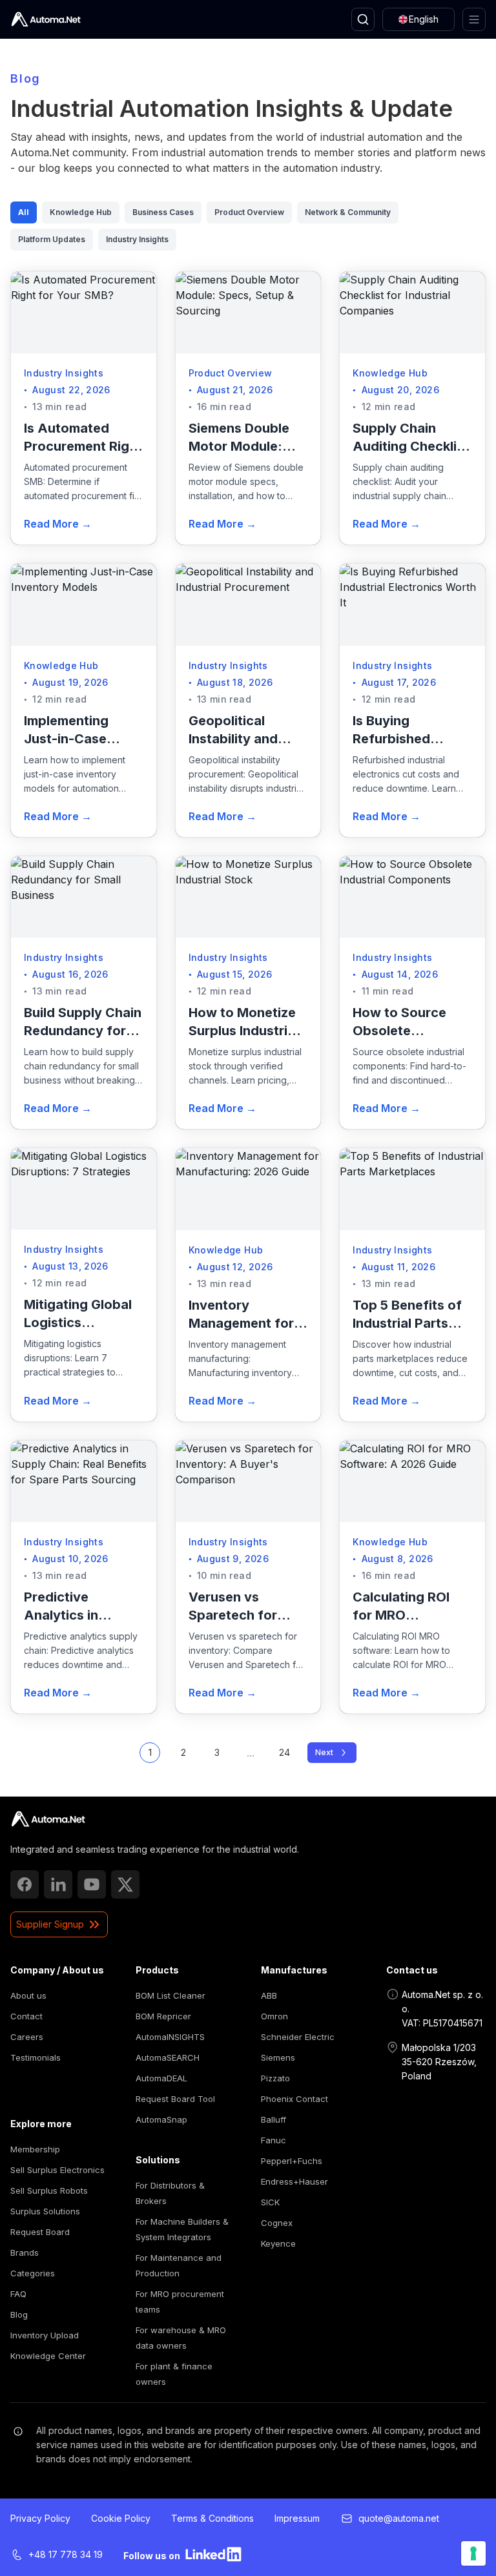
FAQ (18, 2294)
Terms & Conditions (212, 2518)
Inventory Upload (45, 2335)
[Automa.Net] (46, 19)
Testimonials (36, 2057)
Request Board (40, 2232)
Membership (35, 2149)
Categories (33, 2273)
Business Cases (163, 212)
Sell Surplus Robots (49, 2190)
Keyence (278, 2243)
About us (28, 1995)
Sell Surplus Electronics (57, 2170)
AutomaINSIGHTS (170, 2037)
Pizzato (275, 2078)
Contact (26, 2016)
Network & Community (348, 212)
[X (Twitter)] (125, 1884)
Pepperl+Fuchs (292, 2161)
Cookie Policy (121, 2518)
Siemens (278, 2057)
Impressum (297, 2518)
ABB (269, 1995)
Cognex (277, 2223)
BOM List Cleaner (170, 1995)
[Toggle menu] (474, 19)
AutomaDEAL (161, 2078)
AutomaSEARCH (168, 2057)
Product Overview (249, 212)
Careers (27, 2037)
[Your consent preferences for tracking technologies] (473, 2553)
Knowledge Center (48, 2356)
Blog (19, 2314)
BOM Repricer (163, 2016)
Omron (274, 2016)
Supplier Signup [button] (50, 1924)
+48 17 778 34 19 (66, 2554)
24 (284, 1752)
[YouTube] (92, 1884)
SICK (270, 2202)
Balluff (274, 2119)
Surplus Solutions (45, 2211)
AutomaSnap (161, 2119)
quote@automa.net (399, 2518)
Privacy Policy (40, 2518)
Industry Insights (137, 239)
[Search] (363, 19)
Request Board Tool (175, 2099)
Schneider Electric (298, 2037)
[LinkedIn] (58, 1884)
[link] (48, 1819)
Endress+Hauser (294, 2181)
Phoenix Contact (294, 2099)
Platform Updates (52, 239)
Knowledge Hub (81, 212)
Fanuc (274, 2140)
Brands (25, 2252)
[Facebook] (25, 1884)
